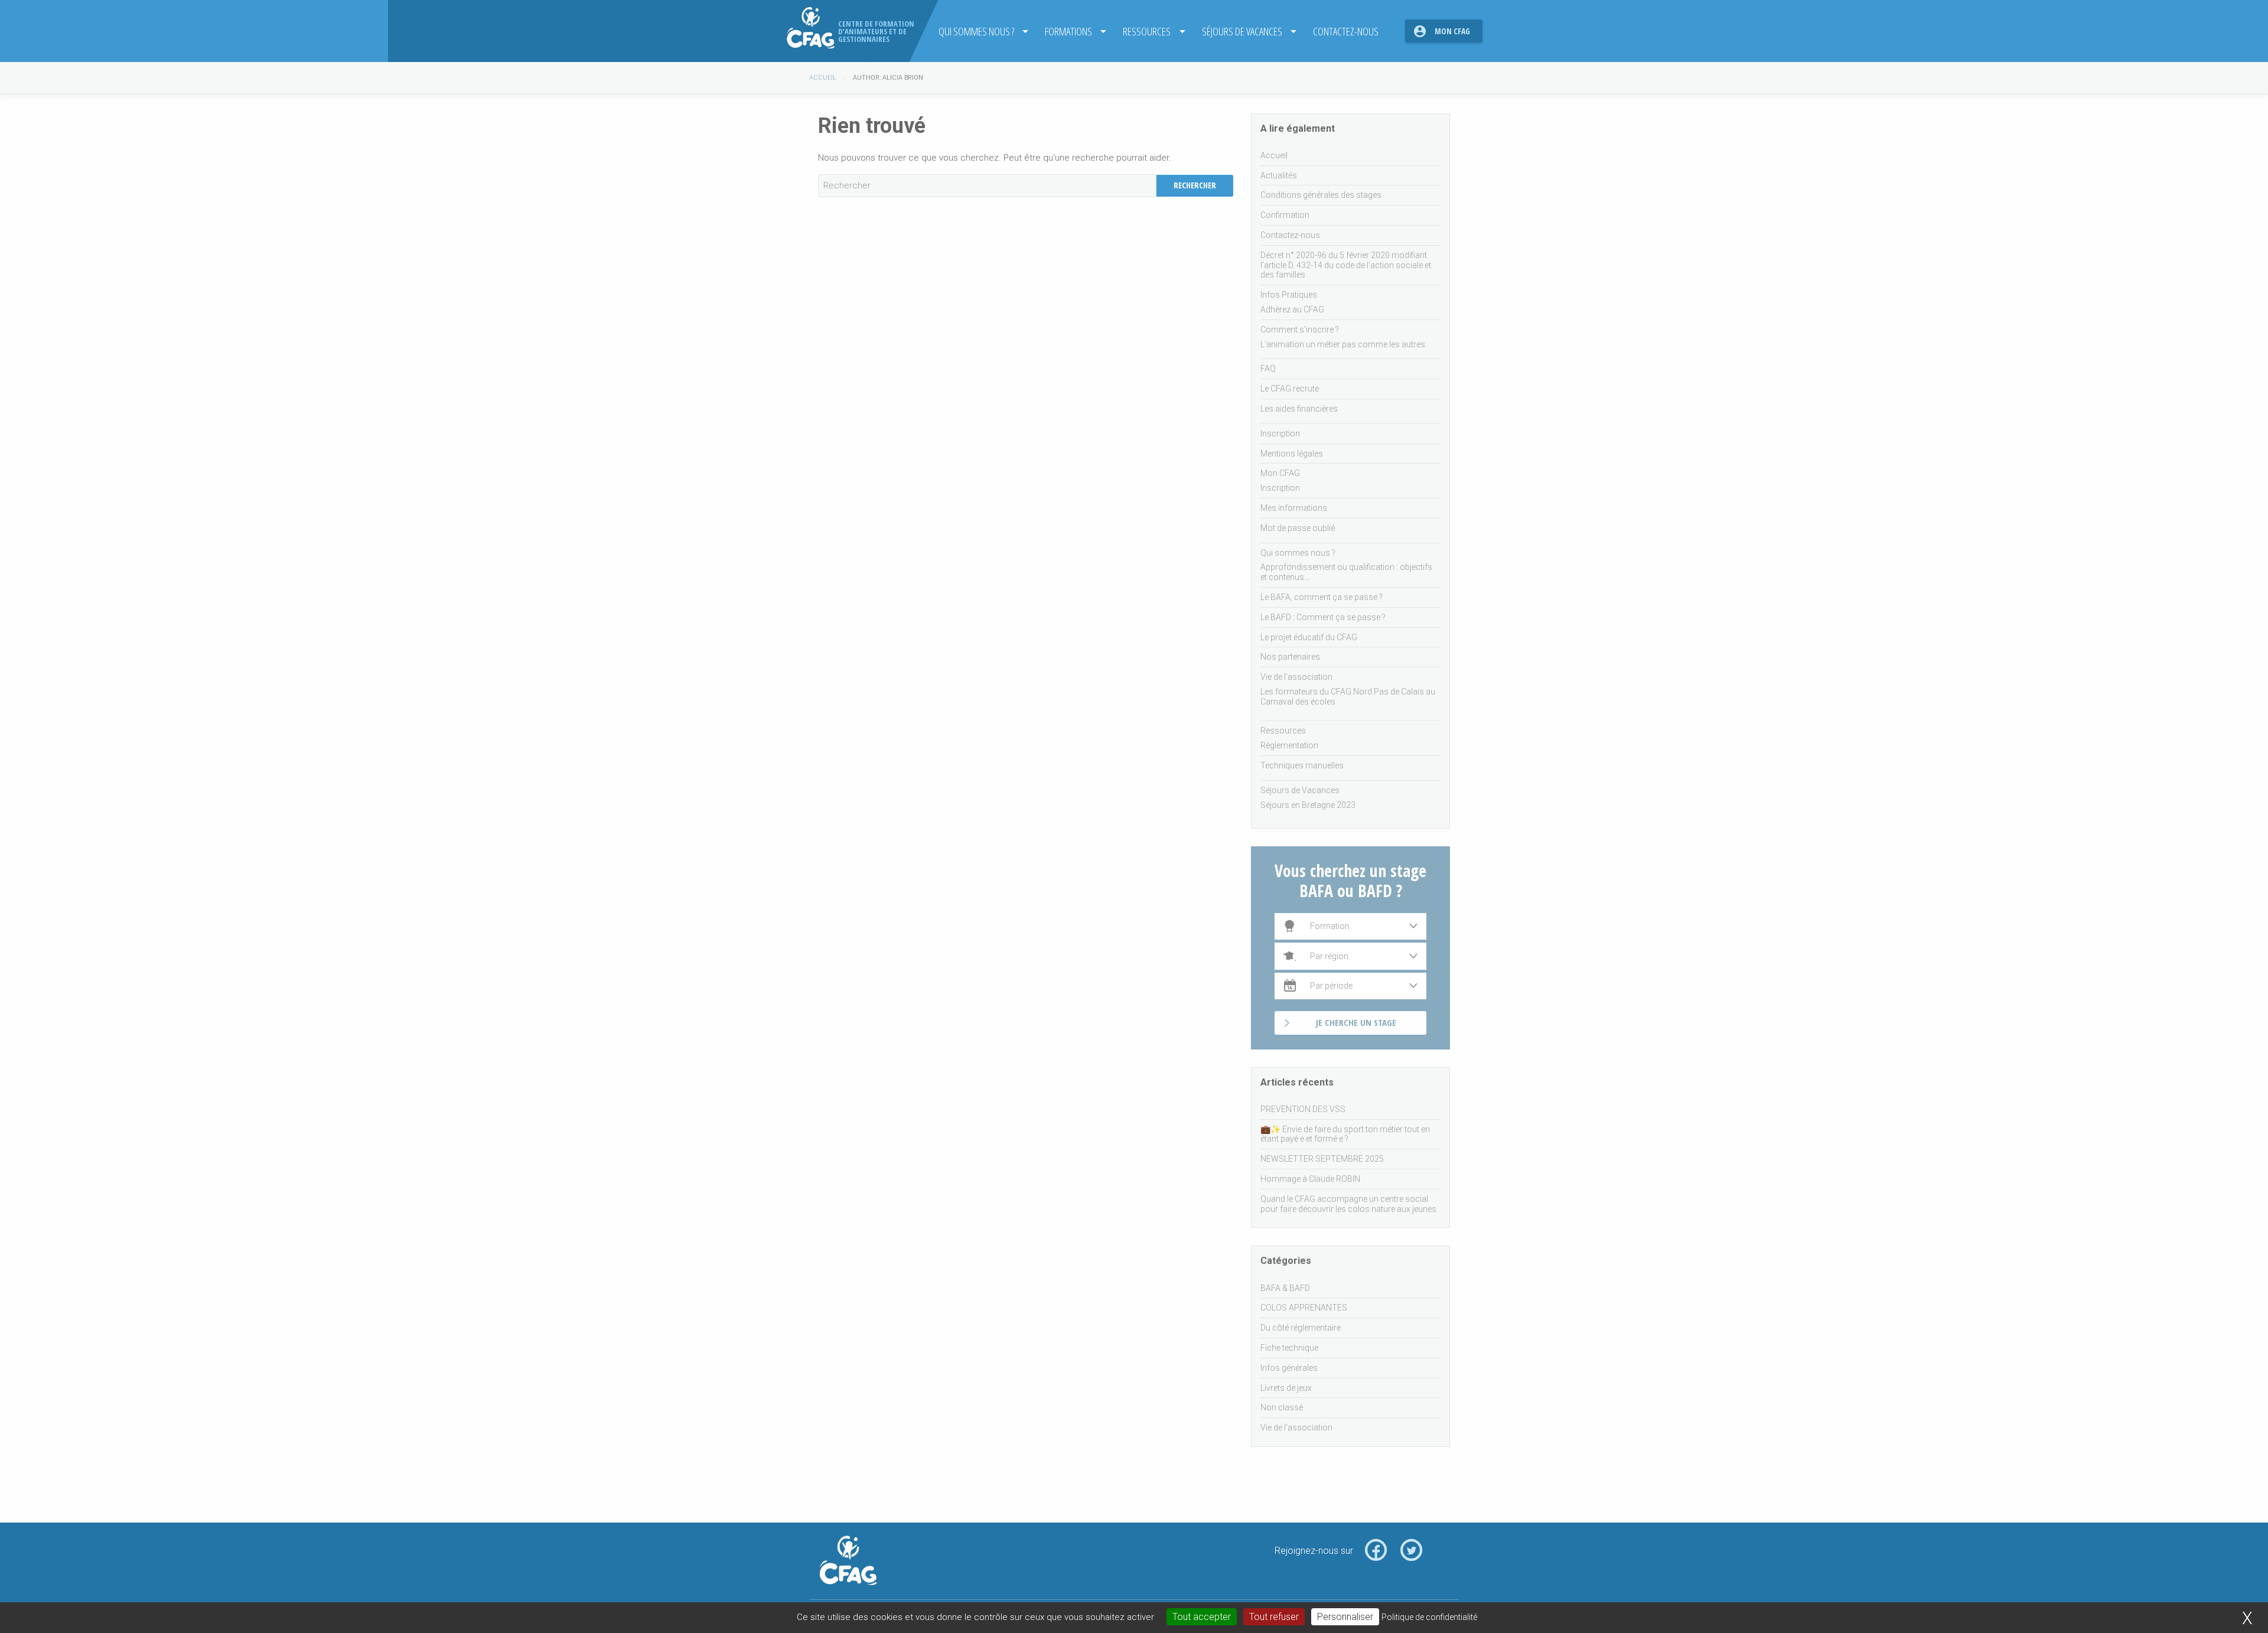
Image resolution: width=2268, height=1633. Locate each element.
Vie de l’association (1296, 677)
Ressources (1147, 31)
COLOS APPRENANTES (1304, 1308)
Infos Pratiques (1289, 295)
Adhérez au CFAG (1292, 309)
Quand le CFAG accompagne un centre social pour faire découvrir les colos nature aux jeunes (1348, 1204)
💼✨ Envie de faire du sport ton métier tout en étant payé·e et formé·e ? (1345, 1134)
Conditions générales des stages (1321, 195)
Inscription (1280, 433)
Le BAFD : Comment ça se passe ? (1323, 617)
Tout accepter (1202, 1617)
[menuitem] (980, 31)
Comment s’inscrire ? (1300, 330)
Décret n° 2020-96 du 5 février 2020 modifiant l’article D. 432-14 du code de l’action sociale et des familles (1346, 265)
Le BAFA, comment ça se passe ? (1322, 597)
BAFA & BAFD (1285, 1288)
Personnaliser (1345, 1617)
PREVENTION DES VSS (1303, 1109)
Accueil (823, 78)
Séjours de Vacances (1242, 31)
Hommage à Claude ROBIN (1310, 1179)
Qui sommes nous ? (976, 31)
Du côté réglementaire (1301, 1328)
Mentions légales (1292, 454)
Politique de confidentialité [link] (1429, 1617)
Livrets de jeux (1286, 1388)
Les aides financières (1299, 409)
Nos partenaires (1290, 657)
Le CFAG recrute (1290, 389)
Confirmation (1285, 215)
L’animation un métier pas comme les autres (1343, 344)
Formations (1068, 31)
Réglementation (1289, 745)
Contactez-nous (1346, 31)
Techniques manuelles (1302, 765)
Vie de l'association (1296, 1427)
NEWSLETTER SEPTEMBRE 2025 (1322, 1159)
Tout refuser (1274, 1617)
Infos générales (1289, 1368)
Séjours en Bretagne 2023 (1308, 805)
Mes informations (1294, 508)
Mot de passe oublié (1298, 528)
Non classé (1282, 1407)
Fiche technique (1289, 1348)
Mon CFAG (1452, 31)
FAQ (1268, 369)
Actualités (1279, 175)
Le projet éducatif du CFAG (1309, 637)
